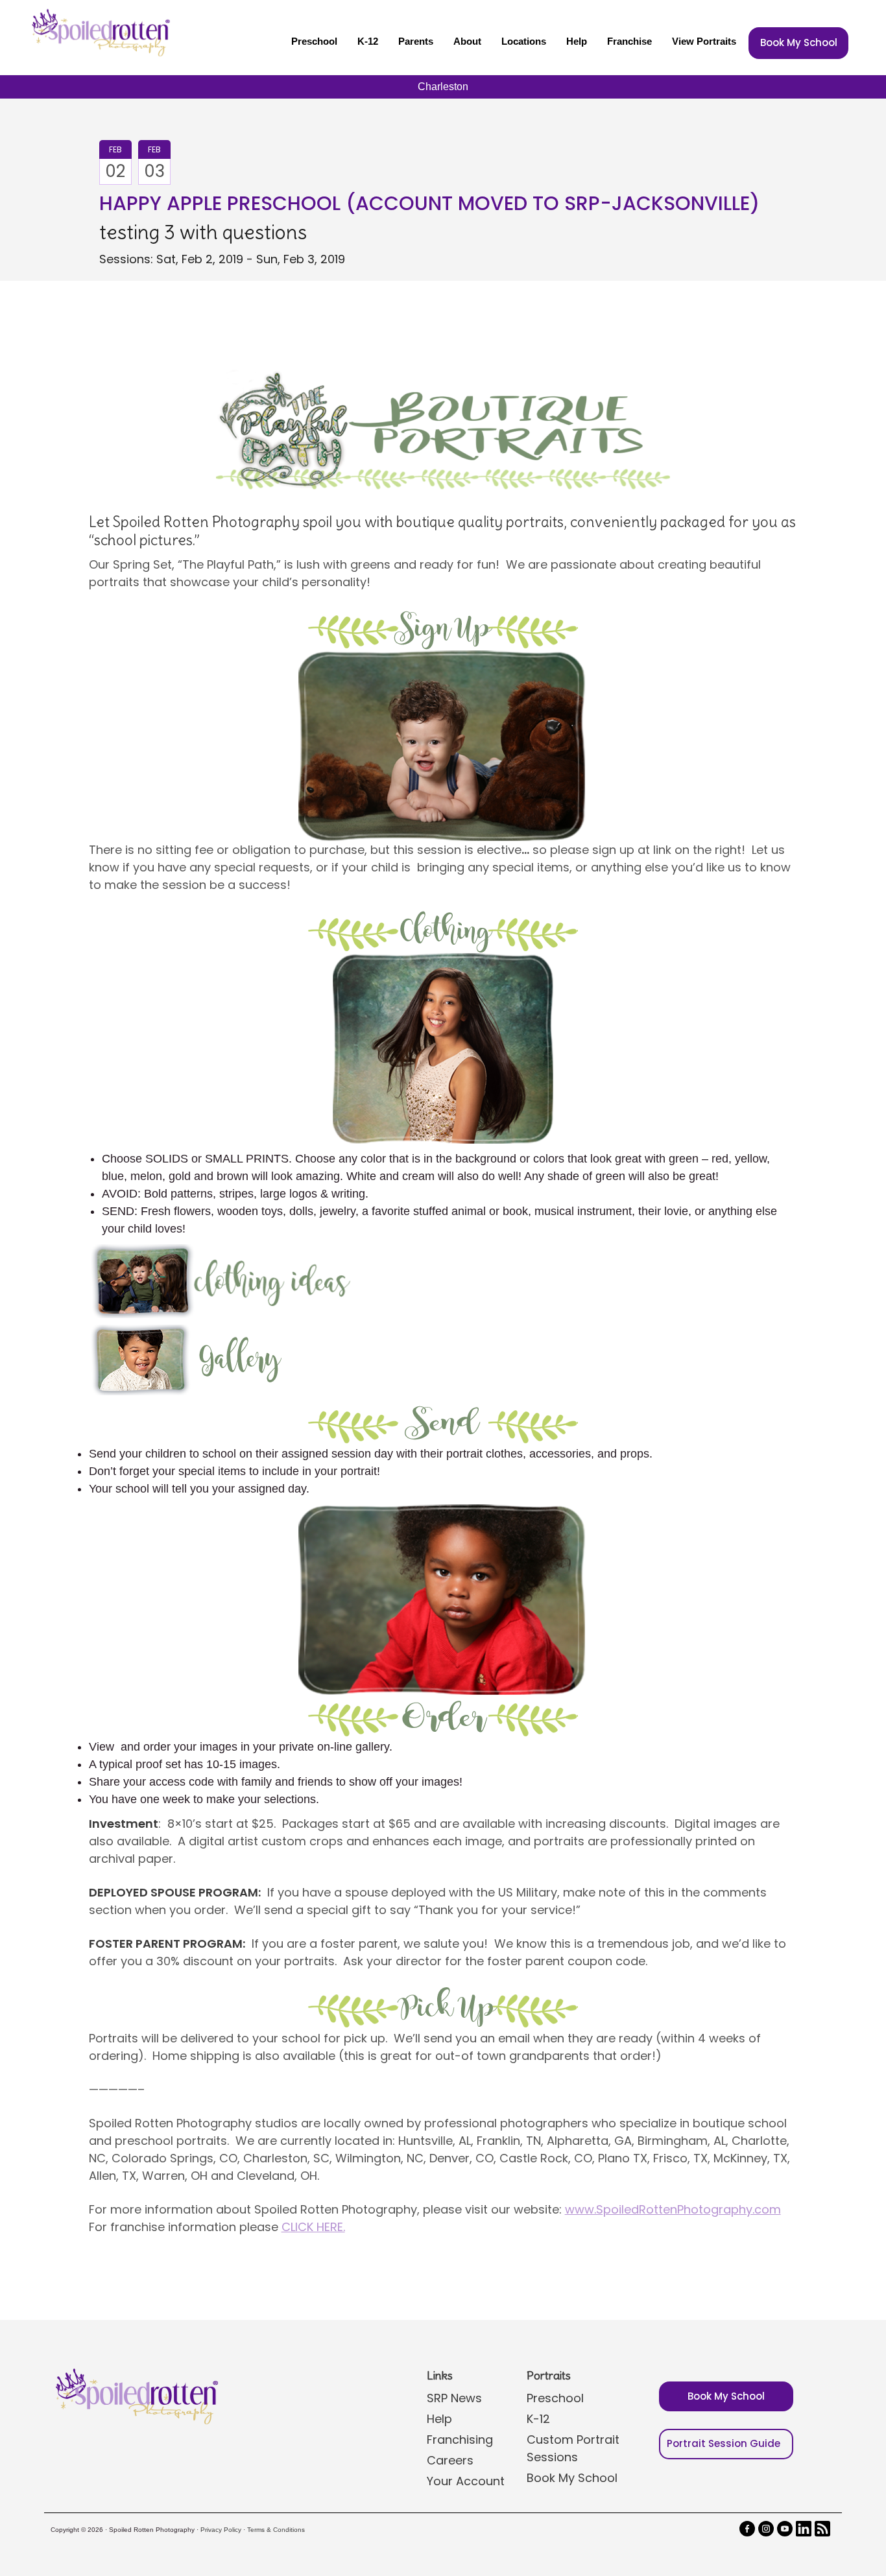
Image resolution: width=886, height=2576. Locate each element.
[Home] (99, 32)
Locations (524, 41)
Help (577, 41)
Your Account (466, 2481)
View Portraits (704, 41)
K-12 (368, 41)
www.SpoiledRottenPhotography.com (673, 2209)
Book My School (799, 42)
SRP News (454, 2398)
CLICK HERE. (313, 2227)
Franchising (460, 2440)
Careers (450, 2460)
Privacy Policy (221, 2530)
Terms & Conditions (276, 2530)
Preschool (314, 41)
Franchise (629, 41)
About (467, 41)
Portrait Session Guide (724, 2443)
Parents (416, 41)
